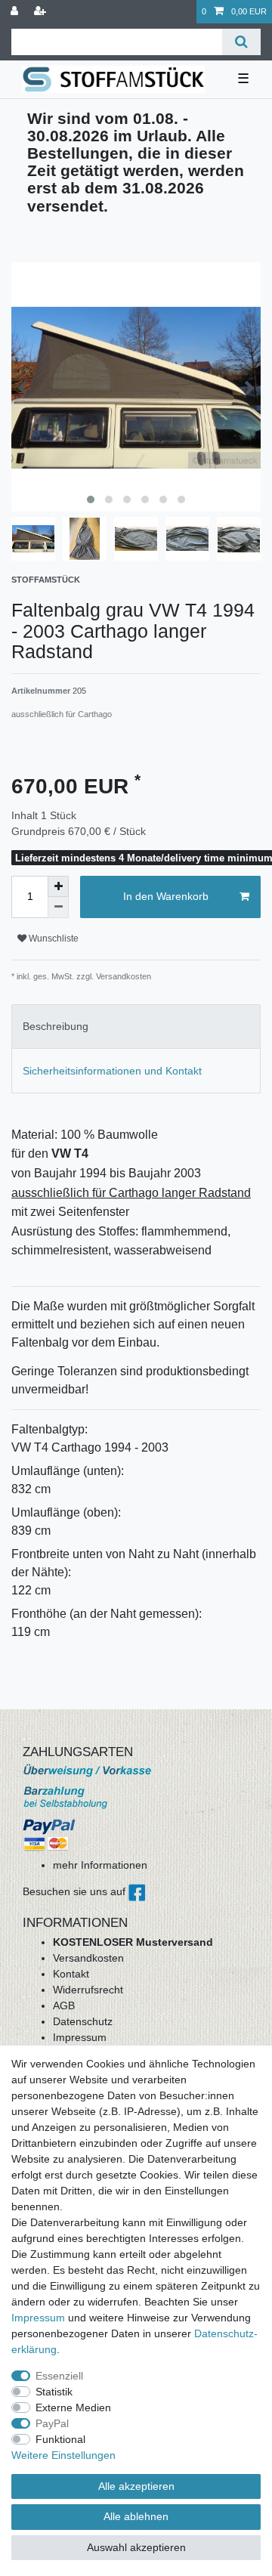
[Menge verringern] (58, 908)
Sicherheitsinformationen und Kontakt (112, 1071)
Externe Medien (73, 2407)
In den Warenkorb (166, 896)
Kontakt (71, 1974)
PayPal (52, 2423)
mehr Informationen (100, 1865)
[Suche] (241, 42)
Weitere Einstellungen (63, 2455)
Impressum (80, 2037)
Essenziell (59, 2376)
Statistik (54, 2392)
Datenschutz (83, 2021)
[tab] (136, 1027)
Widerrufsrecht (88, 1990)
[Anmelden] (16, 12)
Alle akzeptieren (136, 2486)
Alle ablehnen (136, 2516)
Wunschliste (53, 939)
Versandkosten (88, 1958)
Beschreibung (56, 1026)
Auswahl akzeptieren (136, 2547)
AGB (64, 2005)
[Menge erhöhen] (58, 886)
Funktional (60, 2439)
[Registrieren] (42, 12)
